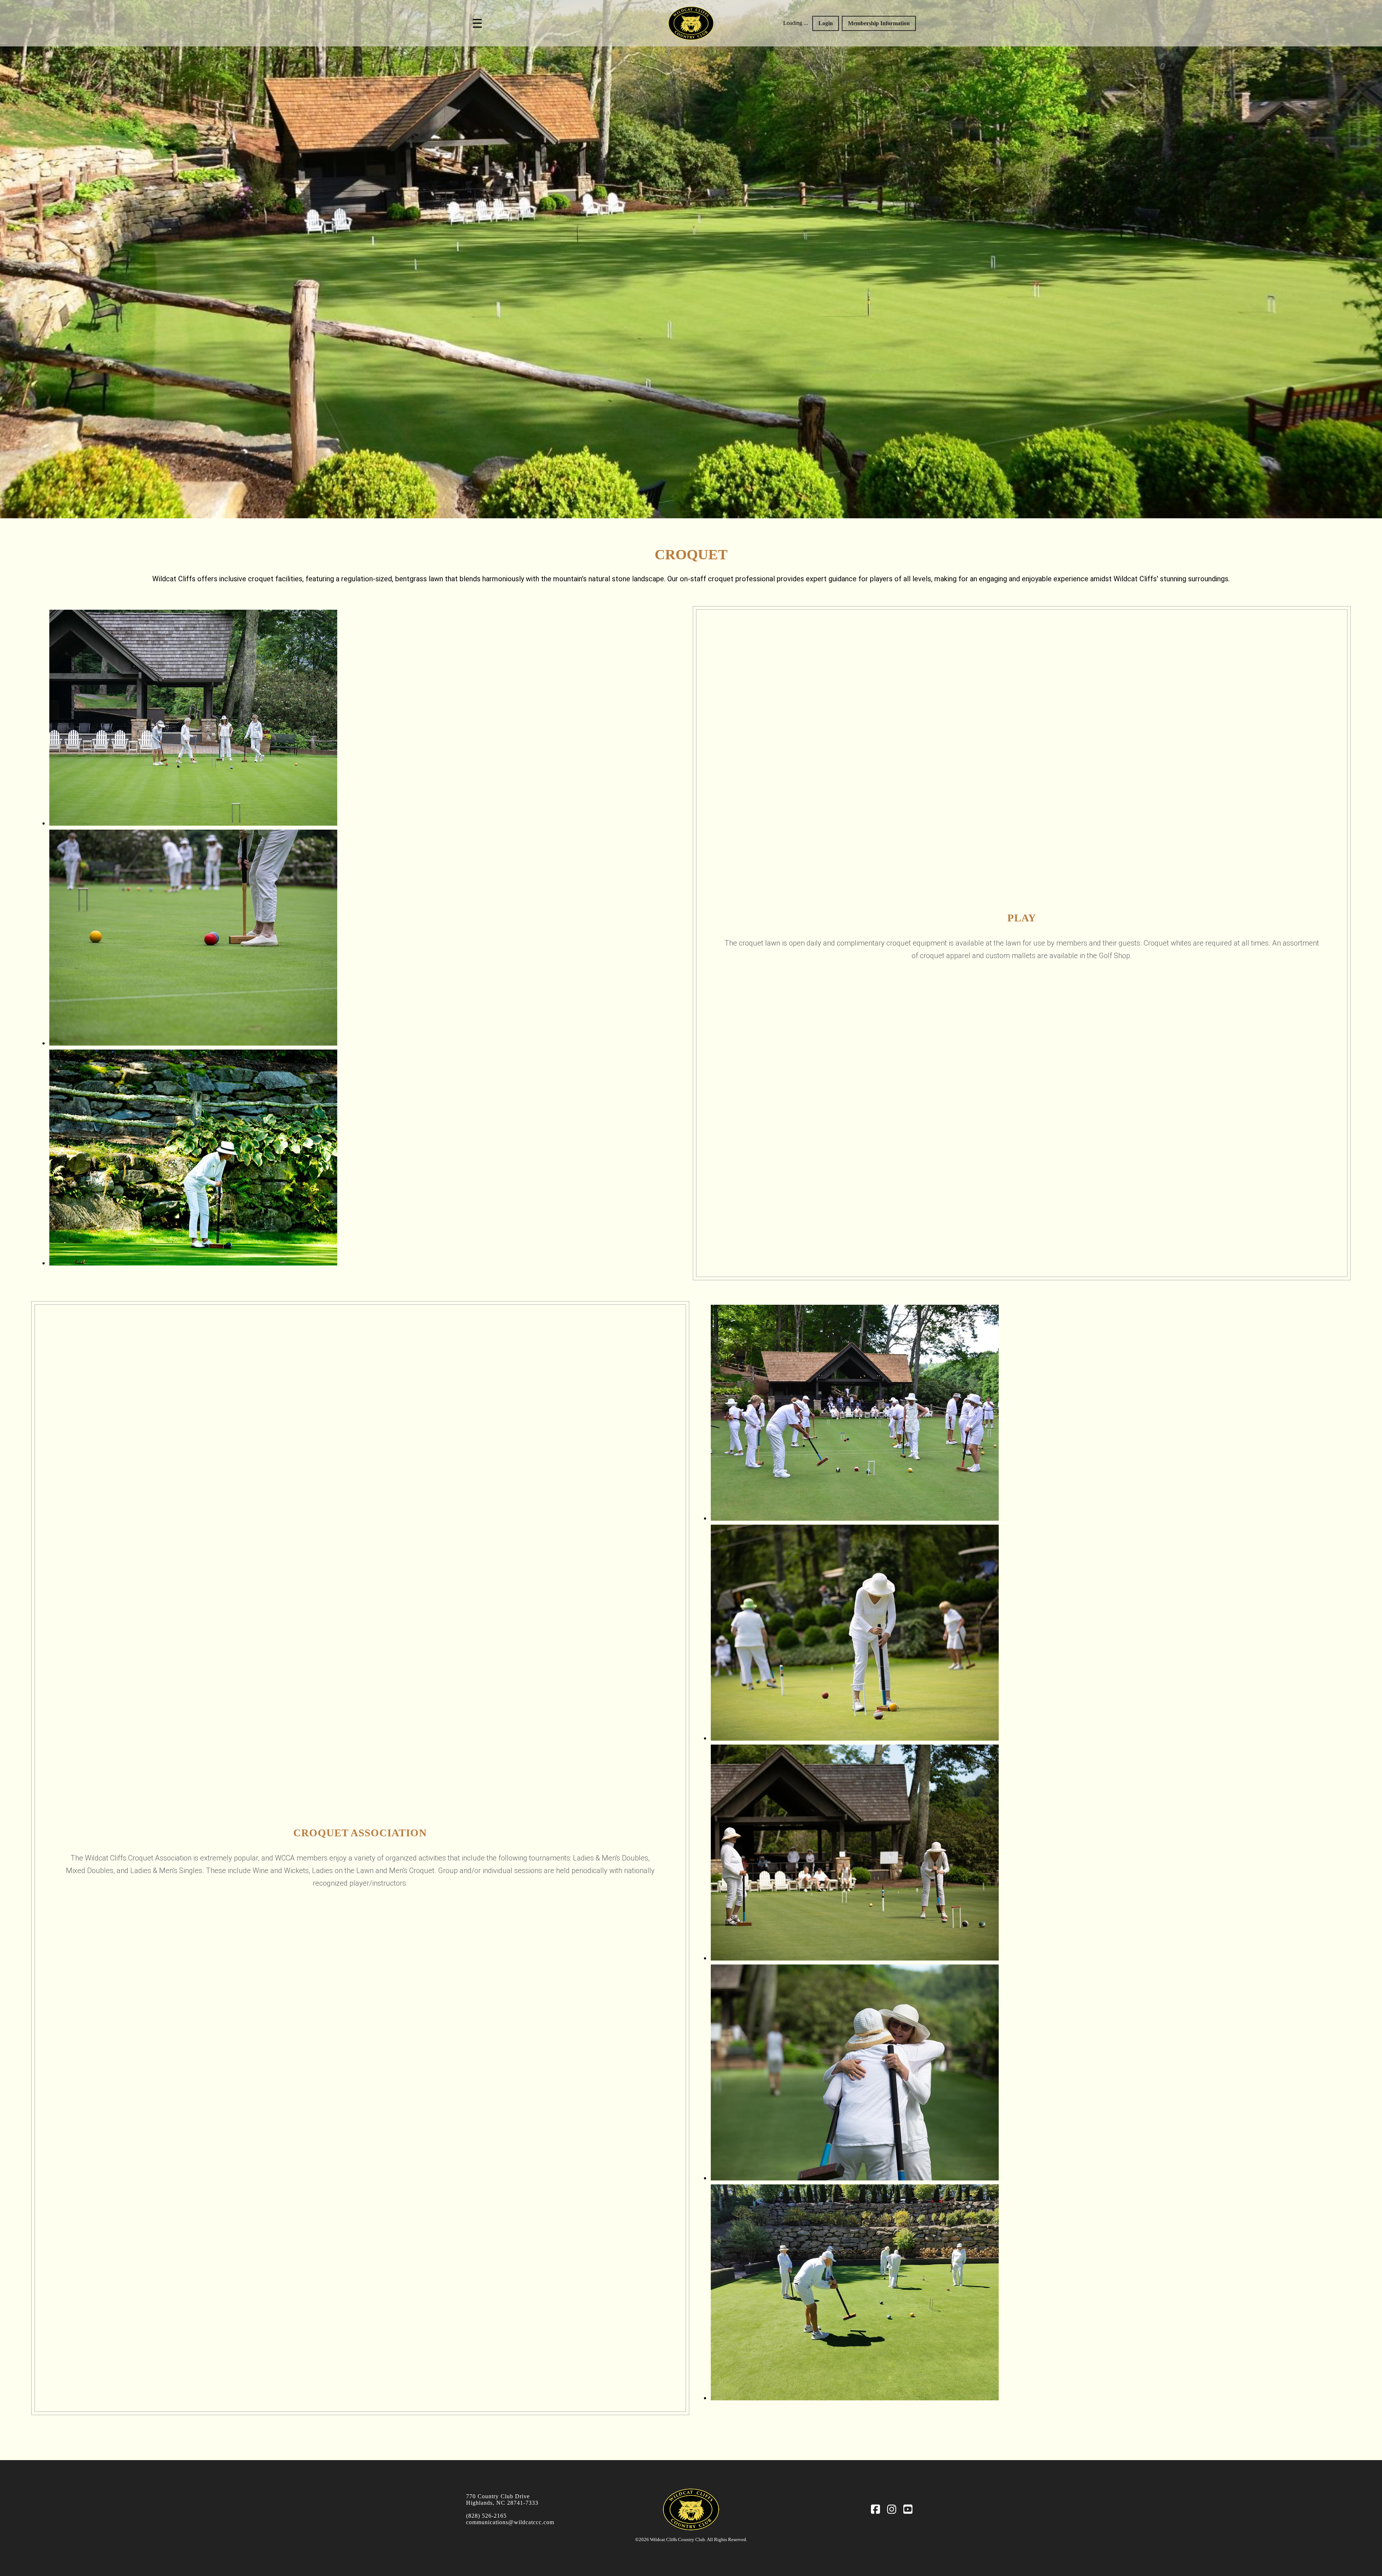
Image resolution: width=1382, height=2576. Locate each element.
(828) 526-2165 (486, 2516)
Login (826, 23)
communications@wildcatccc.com (510, 2522)
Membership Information (879, 23)
